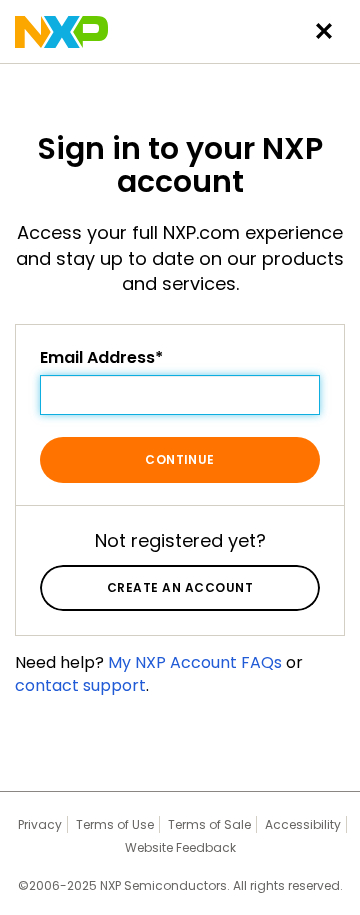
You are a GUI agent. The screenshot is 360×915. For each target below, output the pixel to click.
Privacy (40, 824)
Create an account (180, 587)
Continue (180, 459)
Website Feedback (180, 847)
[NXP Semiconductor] (61, 32)
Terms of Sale (209, 824)
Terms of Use (115, 824)
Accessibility (303, 824)
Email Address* (101, 358)
